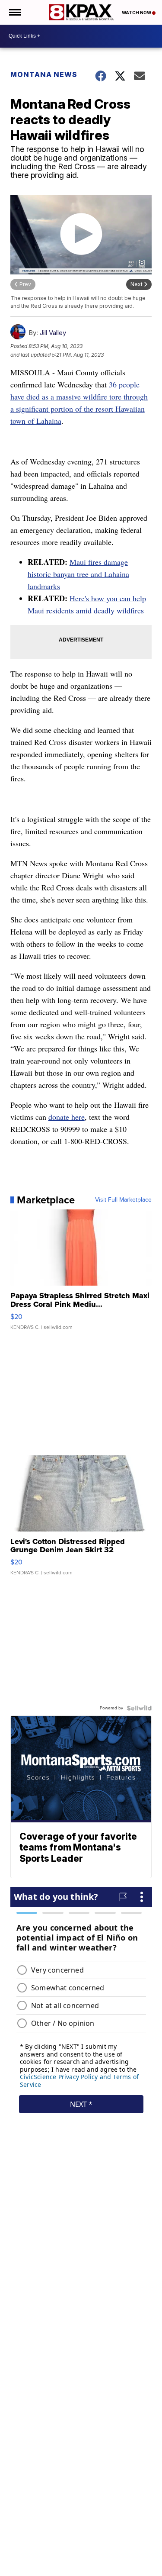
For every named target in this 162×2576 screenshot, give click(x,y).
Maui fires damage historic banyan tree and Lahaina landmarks (78, 574)
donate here (67, 1117)
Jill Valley (53, 333)
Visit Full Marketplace (123, 1200)
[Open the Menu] (14, 12)
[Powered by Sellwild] (139, 1708)
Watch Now (137, 13)
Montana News (44, 74)
